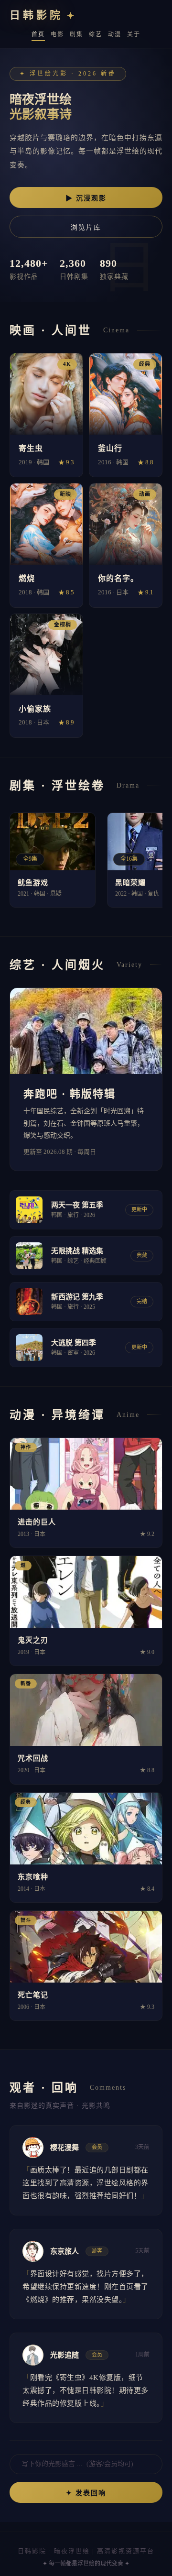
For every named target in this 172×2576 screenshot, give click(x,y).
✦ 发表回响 (86, 2493)
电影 (57, 34)
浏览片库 (86, 227)
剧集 (76, 34)
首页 (38, 34)
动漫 (115, 34)
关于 (134, 34)
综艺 (96, 34)
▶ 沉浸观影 (86, 198)
